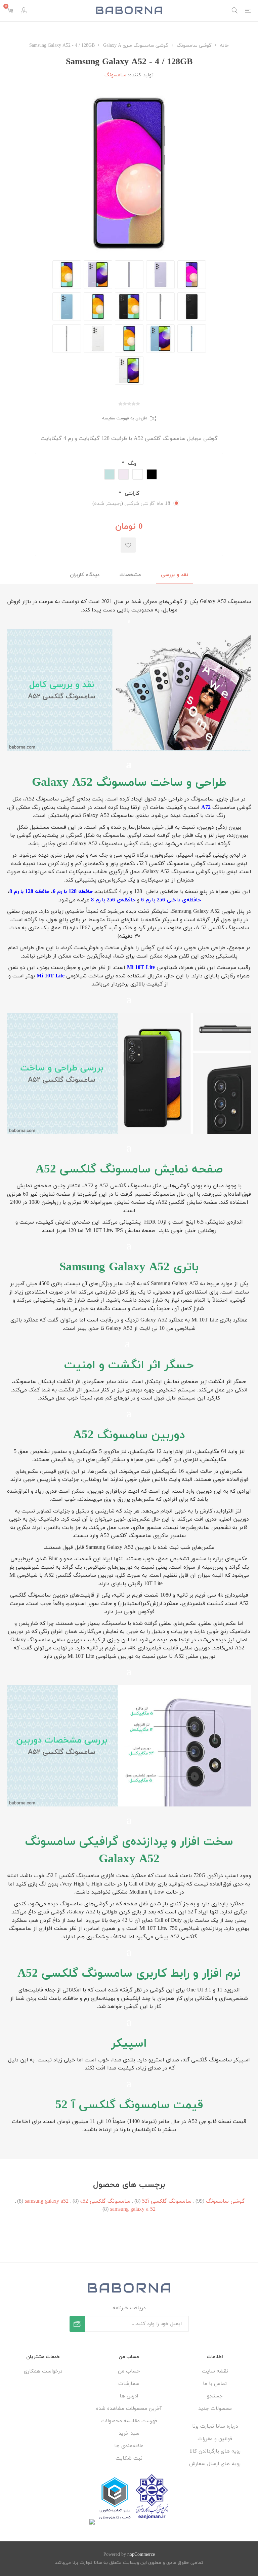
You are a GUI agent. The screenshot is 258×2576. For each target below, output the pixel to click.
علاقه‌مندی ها (129, 2446)
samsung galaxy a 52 (133, 2209)
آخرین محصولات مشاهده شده (129, 2409)
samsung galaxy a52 (47, 2201)
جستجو (215, 2396)
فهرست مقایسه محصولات (129, 2421)
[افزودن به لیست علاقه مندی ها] (128, 545)
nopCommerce (141, 2555)
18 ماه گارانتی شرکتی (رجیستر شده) (131, 504)
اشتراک (77, 2324)
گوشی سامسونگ (225, 2201)
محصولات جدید (215, 2409)
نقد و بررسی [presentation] (175, 575)
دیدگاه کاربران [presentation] (85, 575)
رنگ (131, 464)
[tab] (175, 575)
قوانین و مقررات (215, 2439)
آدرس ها (129, 2396)
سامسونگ (115, 75)
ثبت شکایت (129, 2458)
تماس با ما (215, 2384)
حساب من (129, 2371)
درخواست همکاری (43, 2371)
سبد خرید (129, 2434)
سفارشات (129, 2384)
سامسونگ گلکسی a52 (105, 2201)
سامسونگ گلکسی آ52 (167, 2201)
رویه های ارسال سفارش (215, 2464)
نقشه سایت (215, 2371)
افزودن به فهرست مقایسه (124, 418)
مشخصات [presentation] (130, 575)
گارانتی (131, 494)
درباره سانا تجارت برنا (215, 2426)
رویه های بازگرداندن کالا (215, 2451)
